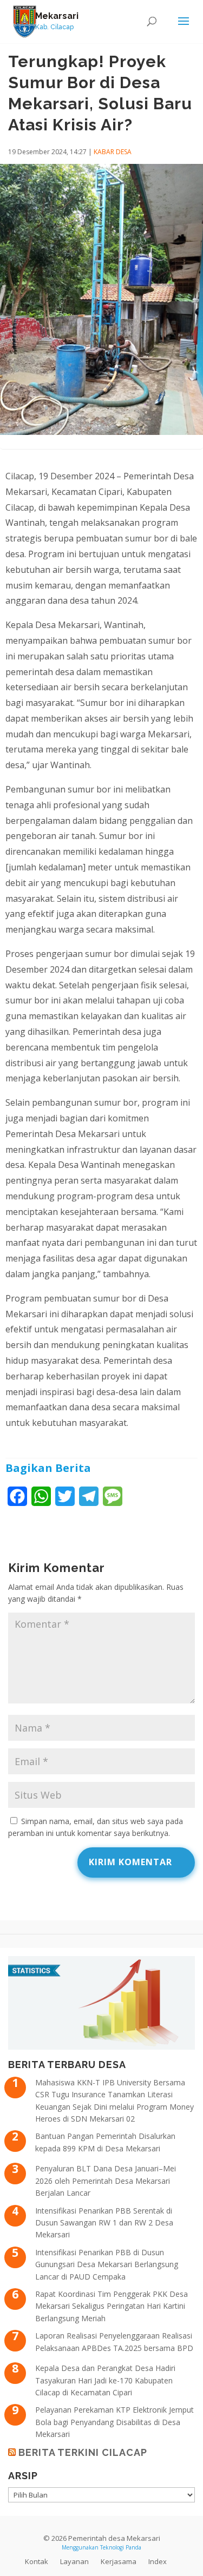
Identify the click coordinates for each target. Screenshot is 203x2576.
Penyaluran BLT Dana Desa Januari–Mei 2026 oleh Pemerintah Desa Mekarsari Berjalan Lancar (106, 2181)
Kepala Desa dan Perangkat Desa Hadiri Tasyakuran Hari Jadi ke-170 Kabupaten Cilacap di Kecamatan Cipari (105, 2380)
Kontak (37, 2561)
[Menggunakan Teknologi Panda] (25, 21)
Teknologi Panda (121, 2547)
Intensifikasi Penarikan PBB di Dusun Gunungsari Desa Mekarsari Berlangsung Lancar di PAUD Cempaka (107, 2264)
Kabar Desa (113, 152)
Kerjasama (119, 2561)
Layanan (74, 2561)
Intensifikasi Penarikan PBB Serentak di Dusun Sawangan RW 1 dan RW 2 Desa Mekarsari (104, 2223)
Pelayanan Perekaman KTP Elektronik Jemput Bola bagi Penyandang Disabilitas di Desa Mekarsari (114, 2422)
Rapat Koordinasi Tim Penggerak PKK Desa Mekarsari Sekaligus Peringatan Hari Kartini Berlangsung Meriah (112, 2306)
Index (158, 2561)
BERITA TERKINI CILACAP (83, 2452)
